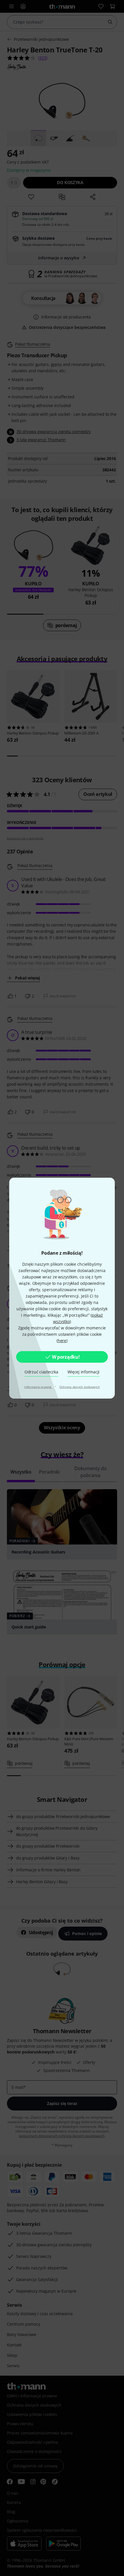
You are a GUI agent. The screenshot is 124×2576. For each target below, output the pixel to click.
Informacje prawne (38, 1387)
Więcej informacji (84, 1372)
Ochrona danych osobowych (80, 1387)
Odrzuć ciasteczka (41, 1372)
